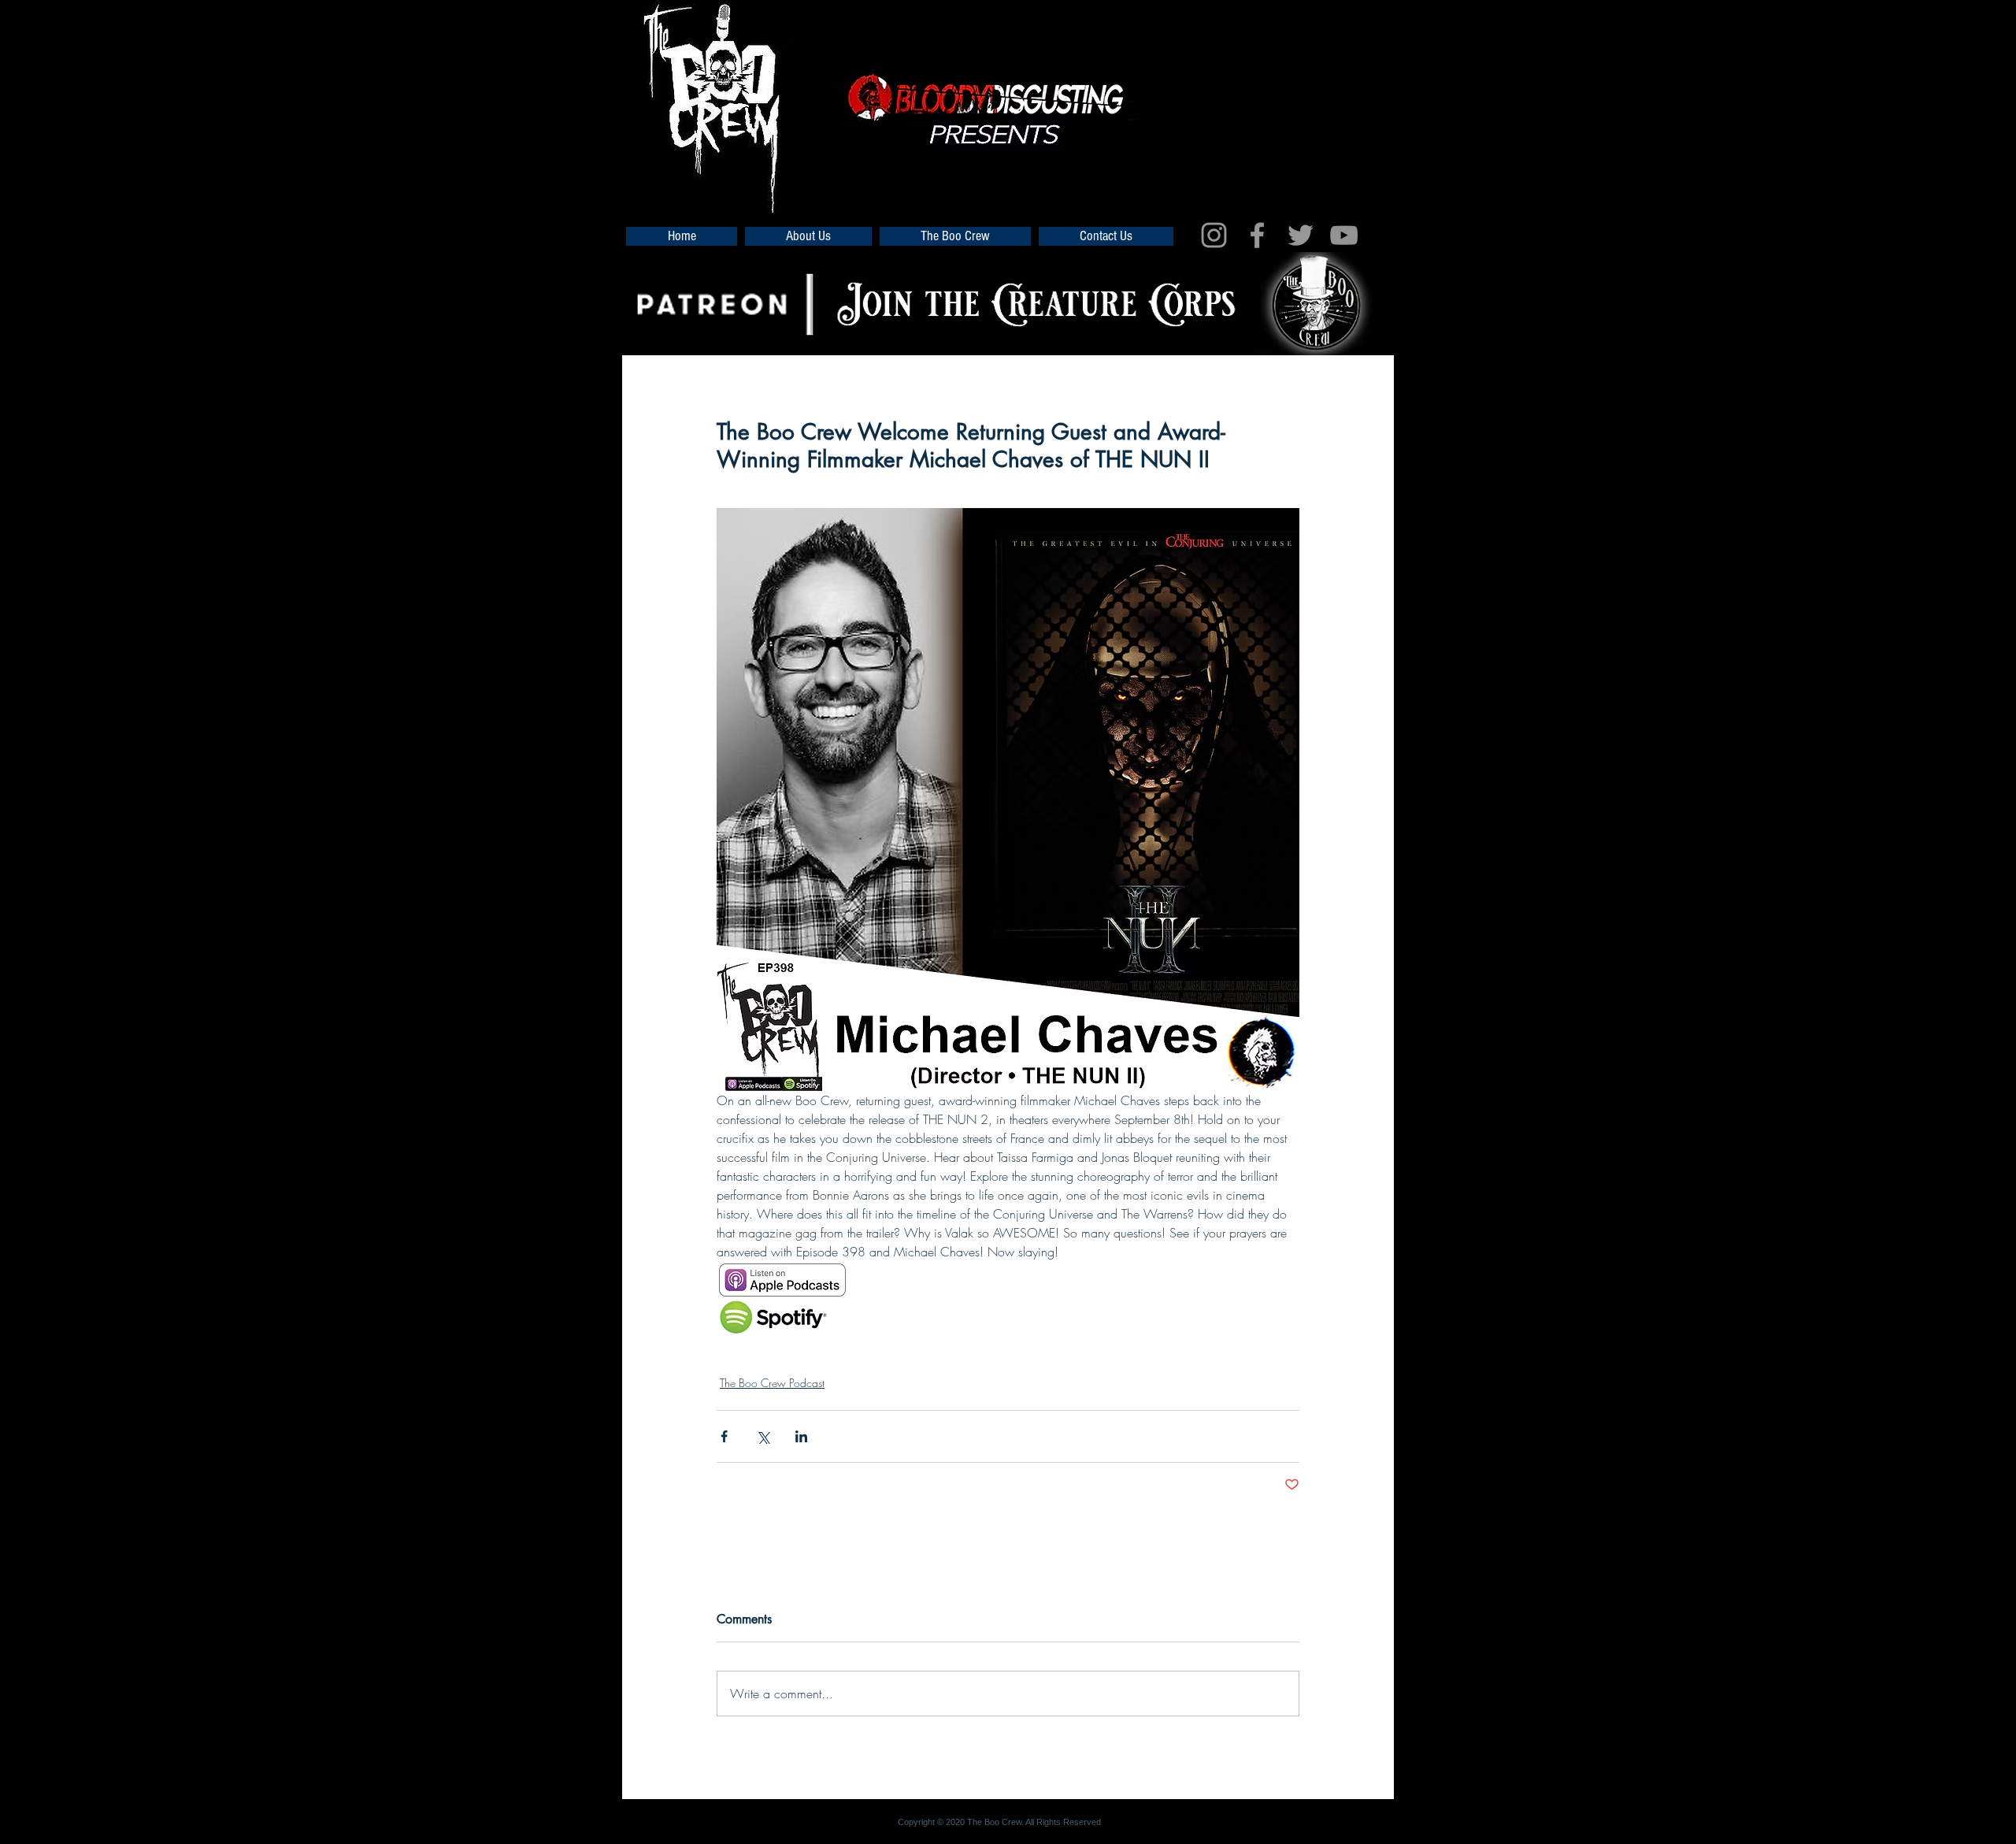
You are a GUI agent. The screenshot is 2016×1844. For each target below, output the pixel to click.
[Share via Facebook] (724, 1436)
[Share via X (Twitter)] (763, 1436)
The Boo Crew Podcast (772, 1383)
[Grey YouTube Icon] (1344, 235)
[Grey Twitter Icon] (1301, 235)
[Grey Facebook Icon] (1257, 235)
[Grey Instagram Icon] (1214, 235)
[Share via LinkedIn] (801, 1436)
